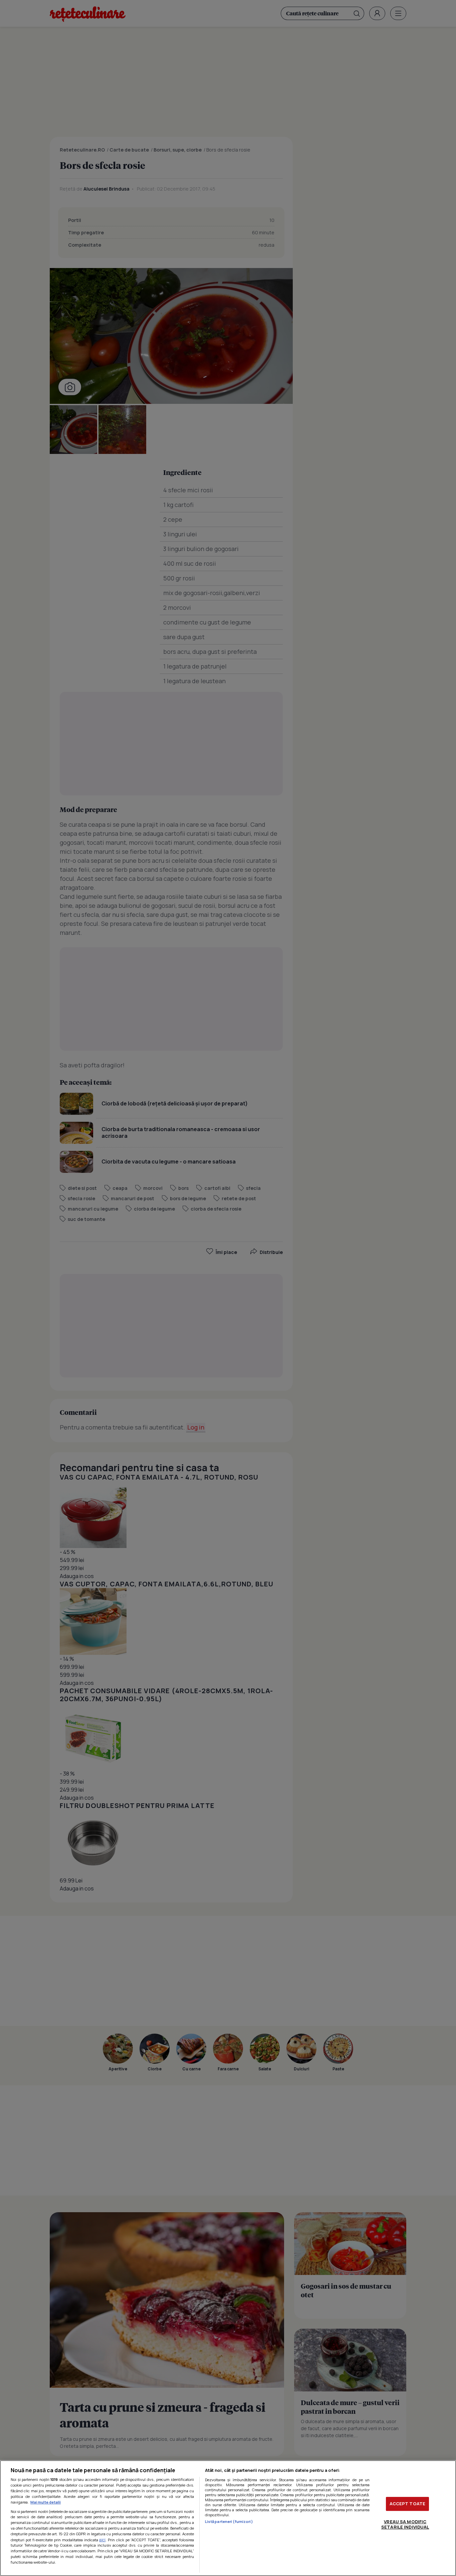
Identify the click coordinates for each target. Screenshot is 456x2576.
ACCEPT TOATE (408, 2504)
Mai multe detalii (46, 2502)
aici (102, 2540)
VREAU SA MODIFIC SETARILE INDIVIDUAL (405, 2524)
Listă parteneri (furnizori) (229, 2521)
